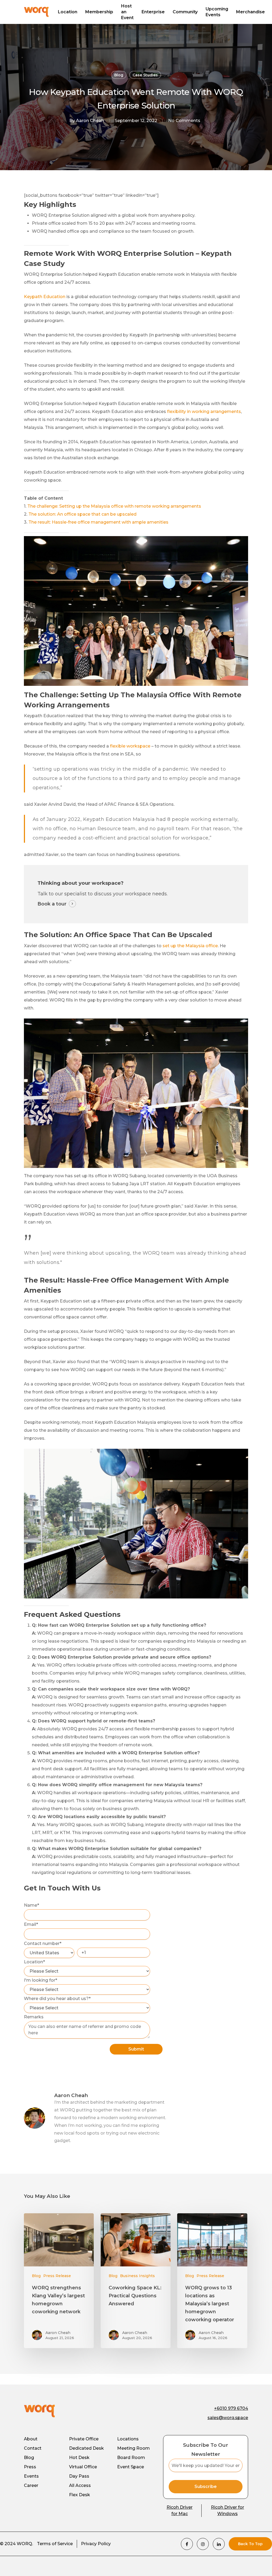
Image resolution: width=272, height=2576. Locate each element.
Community (185, 12)
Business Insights (137, 2276)
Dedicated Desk (86, 2448)
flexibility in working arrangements (204, 412)
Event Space (131, 2467)
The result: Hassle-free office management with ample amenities (98, 522)
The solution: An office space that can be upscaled (82, 514)
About (31, 2439)
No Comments (184, 121)
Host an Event (127, 12)
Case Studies (145, 75)
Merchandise (250, 12)
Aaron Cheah (90, 121)
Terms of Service (55, 2544)
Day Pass (79, 2476)
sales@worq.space (228, 2418)
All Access (80, 2485)
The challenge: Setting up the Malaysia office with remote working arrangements (114, 506)
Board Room (131, 2458)
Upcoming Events (217, 12)
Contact (33, 2448)
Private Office (84, 2439)
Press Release (57, 2276)
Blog (119, 75)
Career (31, 2485)
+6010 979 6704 (231, 2408)
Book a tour (52, 904)
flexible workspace (130, 746)
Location (68, 12)
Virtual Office (83, 2467)
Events (31, 2476)
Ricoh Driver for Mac (180, 2510)
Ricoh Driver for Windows (228, 2510)
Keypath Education (45, 297)
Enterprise (153, 12)
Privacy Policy (96, 2544)
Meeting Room (133, 2448)
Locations (128, 2439)
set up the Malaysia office (190, 946)
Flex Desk (80, 2495)
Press (30, 2467)
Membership (99, 12)
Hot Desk (79, 2458)
